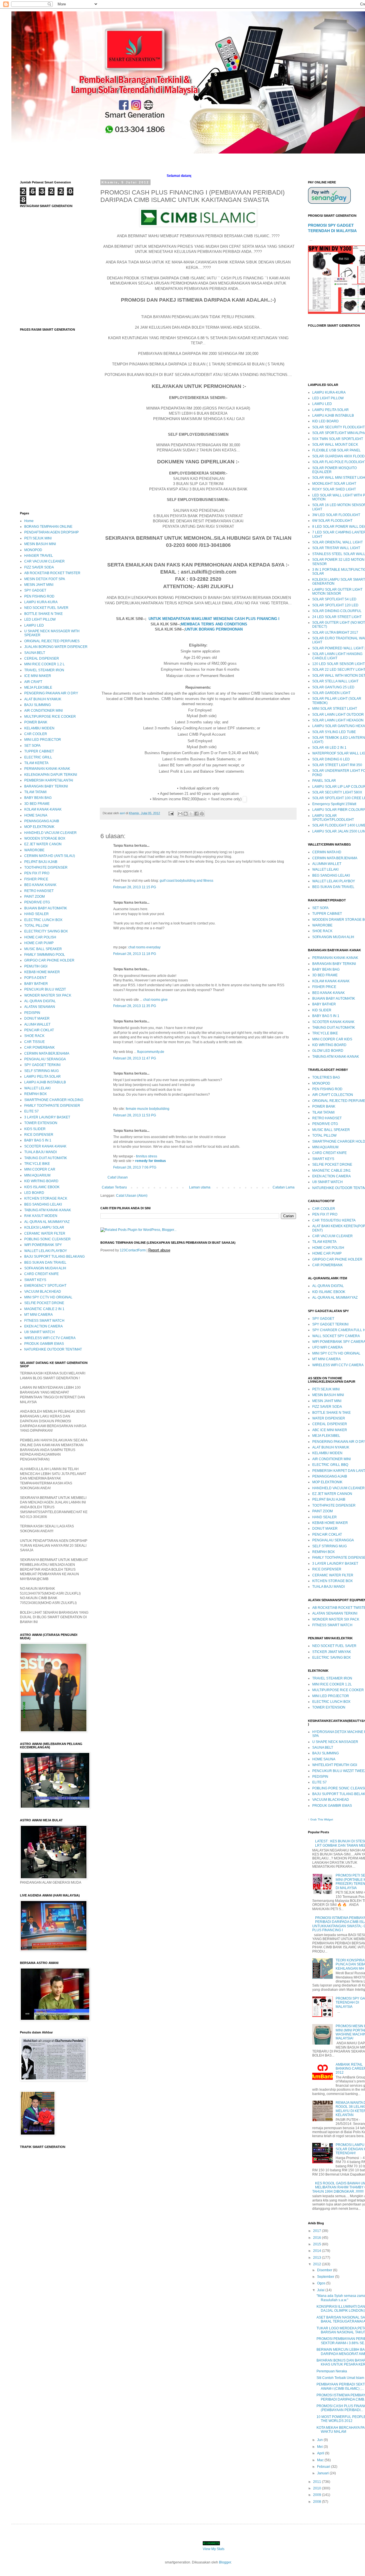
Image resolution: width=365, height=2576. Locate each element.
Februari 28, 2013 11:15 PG (135, 887)
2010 (318, 2488)
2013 (318, 2258)
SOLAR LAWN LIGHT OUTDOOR (338, 715)
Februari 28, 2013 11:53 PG (135, 1115)
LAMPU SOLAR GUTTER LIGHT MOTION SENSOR (337, 592)
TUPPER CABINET (39, 751)
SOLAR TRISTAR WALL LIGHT (336, 548)
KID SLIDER (322, 1010)
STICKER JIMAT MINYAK (332, 1652)
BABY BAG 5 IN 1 (38, 1140)
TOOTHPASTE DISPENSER (46, 867)
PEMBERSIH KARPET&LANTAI (49, 780)
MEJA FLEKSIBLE (38, 688)
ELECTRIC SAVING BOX (331, 1658)
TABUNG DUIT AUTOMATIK (46, 1158)
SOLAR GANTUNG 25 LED (333, 687)
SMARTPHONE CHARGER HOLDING (54, 1100)
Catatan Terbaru (114, 1187)
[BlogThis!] (186, 814)
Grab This (317, 1819)
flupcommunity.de (151, 1052)
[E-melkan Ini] (180, 814)
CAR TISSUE (35, 1042)
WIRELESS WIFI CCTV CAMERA (50, 1338)
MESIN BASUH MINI (40, 544)
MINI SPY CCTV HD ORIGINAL (48, 1297)
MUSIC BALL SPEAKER (43, 949)
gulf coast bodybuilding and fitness (186, 881)
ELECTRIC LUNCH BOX (43, 920)
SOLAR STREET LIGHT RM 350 (337, 765)
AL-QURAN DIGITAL (40, 1001)
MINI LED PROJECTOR (43, 740)
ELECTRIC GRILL (38, 757)
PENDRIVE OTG (37, 902)
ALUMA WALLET (37, 1024)
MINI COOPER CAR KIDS (332, 1039)
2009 (318, 2495)
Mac (321, 2460)
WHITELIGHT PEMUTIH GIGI (335, 1765)
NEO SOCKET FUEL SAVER (46, 608)
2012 (318, 2264)
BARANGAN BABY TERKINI (46, 786)
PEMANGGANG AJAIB (42, 821)
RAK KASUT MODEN (41, 1216)
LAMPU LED (34, 625)
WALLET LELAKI (37, 1088)
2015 (318, 2244)
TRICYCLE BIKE (37, 1164)
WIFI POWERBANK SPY (43, 1245)
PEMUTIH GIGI (36, 966)
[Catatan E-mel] (171, 813)
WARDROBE (34, 850)
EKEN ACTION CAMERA (43, 1326)
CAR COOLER (36, 734)
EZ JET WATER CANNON (332, 1494)
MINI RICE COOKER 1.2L (332, 1684)
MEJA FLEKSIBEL (326, 1436)
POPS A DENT (35, 978)
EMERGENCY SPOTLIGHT (45, 1286)
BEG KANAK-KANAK (328, 993)
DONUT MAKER (37, 1018)
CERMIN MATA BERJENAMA (47, 1053)
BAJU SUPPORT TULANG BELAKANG (54, 1257)
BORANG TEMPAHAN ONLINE (48, 527)
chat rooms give (155, 1000)
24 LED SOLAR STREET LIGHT (337, 617)
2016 (318, 2238)
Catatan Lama (284, 1187)
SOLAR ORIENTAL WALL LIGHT (337, 542)
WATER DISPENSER (329, 1418)
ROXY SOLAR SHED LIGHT (334, 489)
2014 (318, 2251)
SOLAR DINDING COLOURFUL (337, 611)
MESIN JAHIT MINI (39, 585)
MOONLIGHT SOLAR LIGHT (334, 484)
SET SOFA (32, 746)
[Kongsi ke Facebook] (196, 814)
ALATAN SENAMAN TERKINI (335, 1613)
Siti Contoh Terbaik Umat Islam (340, 2378)
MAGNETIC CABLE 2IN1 (331, 1171)
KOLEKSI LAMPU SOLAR (44, 1227)
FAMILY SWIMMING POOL (45, 955)
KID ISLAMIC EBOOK (329, 1292)
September (326, 2277)
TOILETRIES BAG (326, 1077)
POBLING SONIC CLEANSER (47, 1239)
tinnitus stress (147, 1156)
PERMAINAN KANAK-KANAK (47, 769)
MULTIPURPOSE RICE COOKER (50, 717)
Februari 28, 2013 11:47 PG (135, 1058)
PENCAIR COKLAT (39, 1030)
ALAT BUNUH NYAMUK (43, 699)
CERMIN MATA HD (327, 852)
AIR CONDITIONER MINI (43, 711)
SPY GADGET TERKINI (42, 1065)
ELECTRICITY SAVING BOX (46, 931)
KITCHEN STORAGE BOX (332, 1581)
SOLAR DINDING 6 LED (331, 759)
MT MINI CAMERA (38, 1315)
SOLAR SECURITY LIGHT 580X (337, 792)
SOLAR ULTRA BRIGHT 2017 (335, 633)
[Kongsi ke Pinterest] (202, 814)
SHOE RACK (34, 1036)
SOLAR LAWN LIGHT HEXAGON (338, 720)
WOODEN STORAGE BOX (45, 838)
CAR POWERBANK (39, 1047)
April (321, 2453)
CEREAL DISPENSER (42, 658)
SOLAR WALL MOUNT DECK (335, 445)
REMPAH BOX (36, 1094)
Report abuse (159, 1250)
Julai (321, 2290)
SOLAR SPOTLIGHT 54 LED (334, 599)
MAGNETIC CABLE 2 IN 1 (44, 1309)
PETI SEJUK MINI (38, 538)
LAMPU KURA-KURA (41, 602)
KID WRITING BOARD (41, 1181)
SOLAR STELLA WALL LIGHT (335, 681)
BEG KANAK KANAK (40, 885)
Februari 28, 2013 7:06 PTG (135, 1167)
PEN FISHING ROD (39, 596)
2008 (318, 2502)
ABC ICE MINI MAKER (330, 1430)
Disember (325, 2270)
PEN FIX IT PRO (37, 873)
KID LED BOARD (326, 421)
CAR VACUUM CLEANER (44, 561)
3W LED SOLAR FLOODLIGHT (336, 515)
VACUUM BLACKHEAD (43, 1292)
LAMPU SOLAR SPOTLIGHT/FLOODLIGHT (333, 818)
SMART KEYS (35, 1280)
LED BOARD (34, 1193)
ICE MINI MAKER (38, 676)
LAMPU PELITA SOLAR (42, 1077)
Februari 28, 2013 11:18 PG (135, 954)
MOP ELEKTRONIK (39, 827)
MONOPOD (33, 550)
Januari (323, 2473)
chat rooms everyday (144, 947)
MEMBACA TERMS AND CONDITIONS (214, 624)
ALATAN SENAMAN (40, 1007)
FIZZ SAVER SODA (39, 567)
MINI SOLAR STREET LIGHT (335, 709)
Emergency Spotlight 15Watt (334, 804)
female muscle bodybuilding (148, 1109)
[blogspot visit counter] (211, 2544)
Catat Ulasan (118, 1177)
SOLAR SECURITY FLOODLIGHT (338, 427)
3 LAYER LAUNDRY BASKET (47, 1117)
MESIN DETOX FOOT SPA (45, 579)
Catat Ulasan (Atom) (132, 1196)
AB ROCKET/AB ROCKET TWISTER (52, 573)
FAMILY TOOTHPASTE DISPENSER (52, 1106)
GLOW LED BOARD (328, 1051)
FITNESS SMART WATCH (44, 1321)
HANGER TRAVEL (39, 556)
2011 (318, 2482)
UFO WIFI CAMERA (328, 1347)
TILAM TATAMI (35, 792)
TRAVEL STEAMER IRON (44, 670)
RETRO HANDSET (39, 891)
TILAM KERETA (36, 763)
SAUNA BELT (35, 653)
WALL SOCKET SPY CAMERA (336, 1336)
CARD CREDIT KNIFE (41, 1274)
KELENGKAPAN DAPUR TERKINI (51, 775)
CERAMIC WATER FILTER (45, 1233)
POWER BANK (36, 722)
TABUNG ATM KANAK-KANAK (48, 1210)
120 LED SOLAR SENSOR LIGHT (338, 664)
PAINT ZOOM (35, 897)
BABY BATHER (36, 984)
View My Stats (214, 2549)
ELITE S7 (32, 1111)
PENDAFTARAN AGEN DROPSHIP (51, 532)
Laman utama (200, 1187)
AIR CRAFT (33, 682)
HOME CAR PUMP (39, 943)
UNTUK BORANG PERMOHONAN (214, 629)
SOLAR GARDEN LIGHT (331, 693)
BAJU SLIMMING (37, 705)
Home (29, 521)
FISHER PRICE (36, 879)
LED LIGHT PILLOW (40, 619)
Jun (320, 2440)
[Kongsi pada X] (191, 814)
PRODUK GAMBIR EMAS (44, 1344)
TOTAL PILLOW (36, 926)
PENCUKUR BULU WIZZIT (45, 989)
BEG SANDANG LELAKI (43, 1204)
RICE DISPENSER (39, 1135)
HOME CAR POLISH (40, 937)
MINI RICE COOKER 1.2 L (44, 664)
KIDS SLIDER (35, 1129)
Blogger (225, 2562)
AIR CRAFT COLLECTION (333, 1095)
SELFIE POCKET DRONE (44, 1303)
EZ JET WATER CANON (43, 844)
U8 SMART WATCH (39, 1332)
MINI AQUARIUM (37, 1175)
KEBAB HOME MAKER (42, 972)
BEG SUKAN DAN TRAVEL (45, 1263)
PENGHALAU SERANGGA (45, 1059)
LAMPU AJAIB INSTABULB (45, 1082)
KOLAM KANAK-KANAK (43, 809)
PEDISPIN (32, 1013)
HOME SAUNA (36, 815)
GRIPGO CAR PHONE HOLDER (49, 960)
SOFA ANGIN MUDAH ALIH (45, 1268)
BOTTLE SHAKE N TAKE (43, 614)
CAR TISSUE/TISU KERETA (334, 1220)
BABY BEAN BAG (38, 798)
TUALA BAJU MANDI (40, 1152)
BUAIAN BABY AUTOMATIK (46, 908)
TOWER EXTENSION (41, 1123)
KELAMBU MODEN (39, 728)
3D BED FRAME (37, 804)
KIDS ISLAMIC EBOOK (42, 1187)
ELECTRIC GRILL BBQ (330, 1465)
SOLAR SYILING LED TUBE (334, 732)
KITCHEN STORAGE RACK (46, 1198)
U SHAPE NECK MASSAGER (335, 1742)
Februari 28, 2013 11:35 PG (135, 1006)
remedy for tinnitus (151, 1161)
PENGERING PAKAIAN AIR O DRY (51, 693)
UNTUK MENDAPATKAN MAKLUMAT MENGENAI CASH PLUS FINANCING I (214, 619)
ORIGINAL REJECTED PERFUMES (52, 641)
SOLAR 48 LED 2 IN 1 (329, 748)
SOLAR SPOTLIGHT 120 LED (335, 605)
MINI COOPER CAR (40, 1169)
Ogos (322, 2283)
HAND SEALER (36, 914)
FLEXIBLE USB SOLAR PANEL (336, 450)
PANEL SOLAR (324, 781)
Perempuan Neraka (332, 2371)
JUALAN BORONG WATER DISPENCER (56, 647)
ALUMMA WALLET (327, 864)
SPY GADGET (35, 590)
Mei (320, 2447)
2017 (318, 2231)
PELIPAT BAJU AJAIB (41, 862)
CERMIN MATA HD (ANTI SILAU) (50, 856)
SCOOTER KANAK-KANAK (45, 1146)
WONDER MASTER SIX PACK (48, 995)
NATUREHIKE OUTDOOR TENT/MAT (53, 1349)
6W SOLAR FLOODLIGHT (332, 521)
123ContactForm (133, 1250)
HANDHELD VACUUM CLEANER (50, 833)
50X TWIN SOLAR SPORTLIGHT (338, 439)
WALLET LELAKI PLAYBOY (46, 1251)
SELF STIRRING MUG (41, 1071)
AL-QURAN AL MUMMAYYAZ (47, 1222)
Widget (328, 1819)
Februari (324, 2467)
